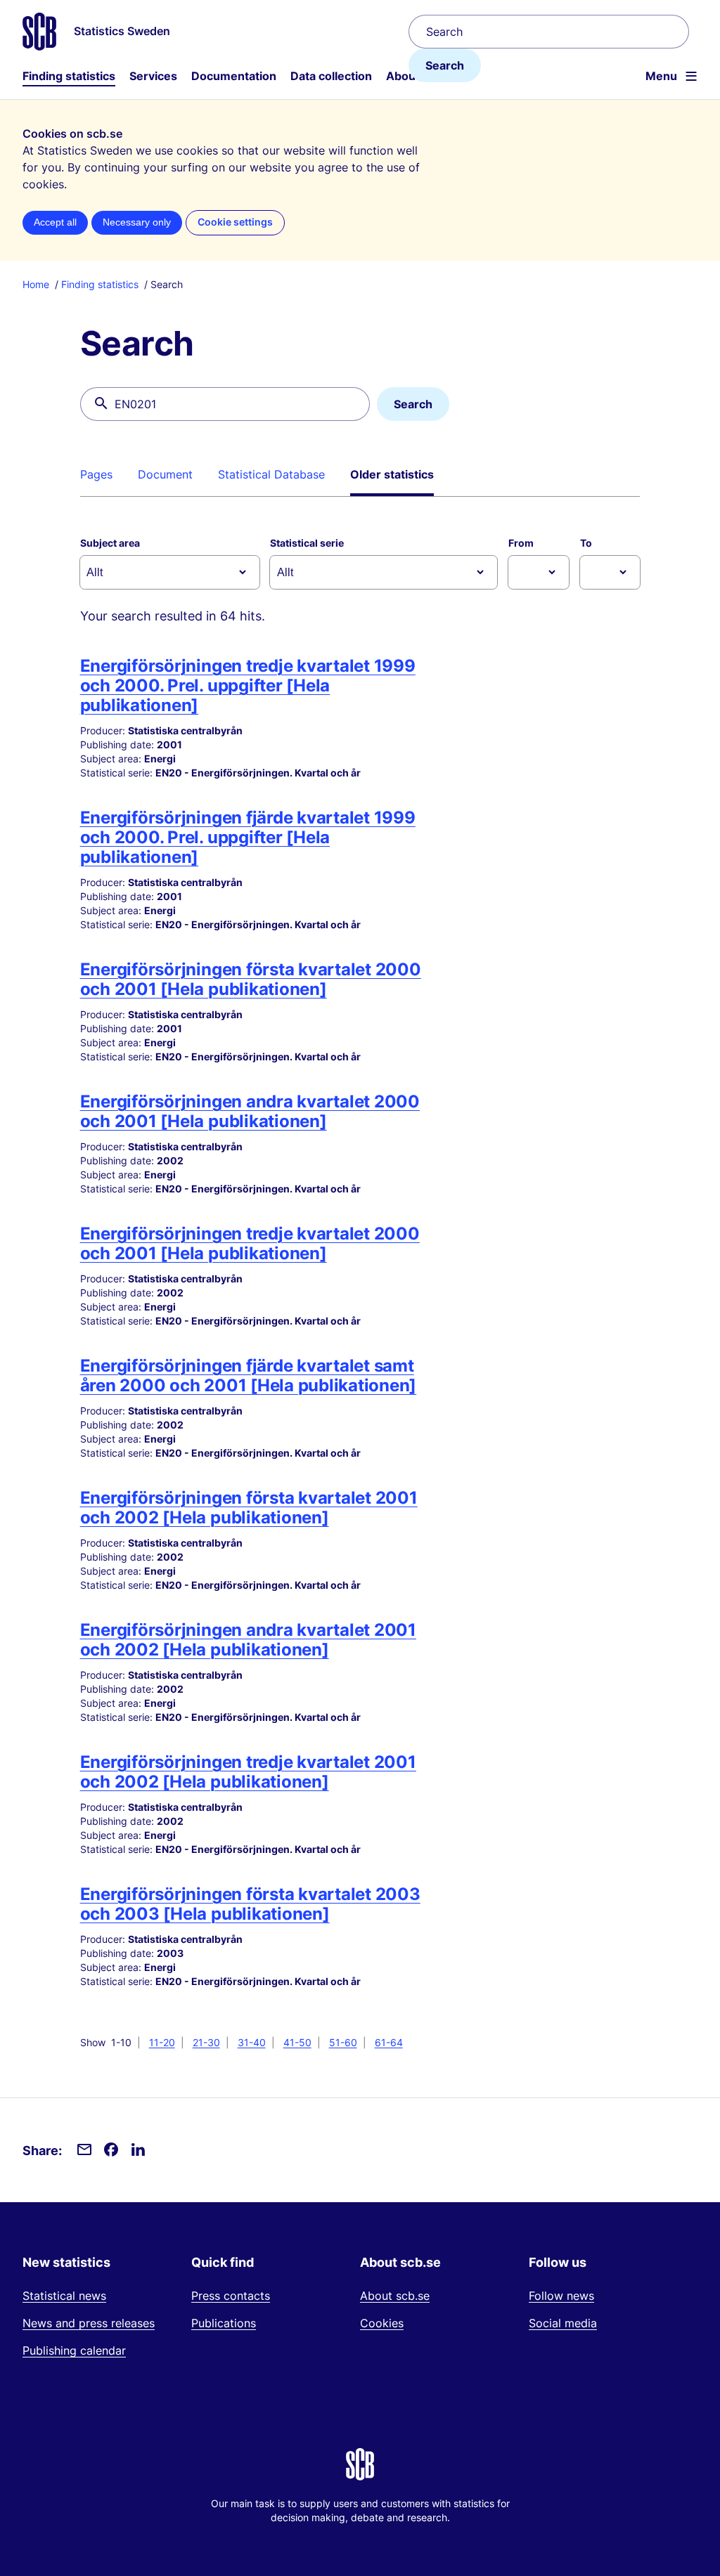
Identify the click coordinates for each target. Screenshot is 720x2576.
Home (36, 284)
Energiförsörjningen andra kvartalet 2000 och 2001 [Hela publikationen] (250, 1111)
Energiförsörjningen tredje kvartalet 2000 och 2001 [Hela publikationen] (250, 1243)
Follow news (561, 2296)
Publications (224, 2323)
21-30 (206, 2042)
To (586, 543)
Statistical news (64, 2296)
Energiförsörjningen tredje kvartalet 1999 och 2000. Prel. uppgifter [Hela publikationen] (248, 685)
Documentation (234, 76)
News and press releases (89, 2323)
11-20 (162, 2042)
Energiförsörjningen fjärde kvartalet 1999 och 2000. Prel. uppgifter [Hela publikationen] (248, 837)
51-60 (343, 2042)
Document (165, 474)
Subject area (110, 543)
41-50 (297, 2042)
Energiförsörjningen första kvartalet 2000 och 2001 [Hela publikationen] (251, 979)
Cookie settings (235, 222)
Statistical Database (271, 474)
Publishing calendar (74, 2350)
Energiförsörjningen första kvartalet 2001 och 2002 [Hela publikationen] (249, 1508)
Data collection (331, 76)
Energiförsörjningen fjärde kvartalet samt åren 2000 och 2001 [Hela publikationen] (249, 1375)
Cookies (382, 2323)
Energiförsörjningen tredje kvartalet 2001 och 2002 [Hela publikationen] (248, 1772)
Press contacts (231, 2296)
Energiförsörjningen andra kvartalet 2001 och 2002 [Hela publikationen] (248, 1640)
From (521, 543)
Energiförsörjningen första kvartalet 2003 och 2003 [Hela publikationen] (250, 1904)
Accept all (55, 222)
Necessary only (137, 222)
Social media (563, 2323)
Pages (96, 474)
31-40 (252, 2042)
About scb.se (395, 2296)
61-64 (389, 2042)
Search (445, 65)
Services (153, 76)
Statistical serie (307, 543)
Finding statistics (69, 76)
